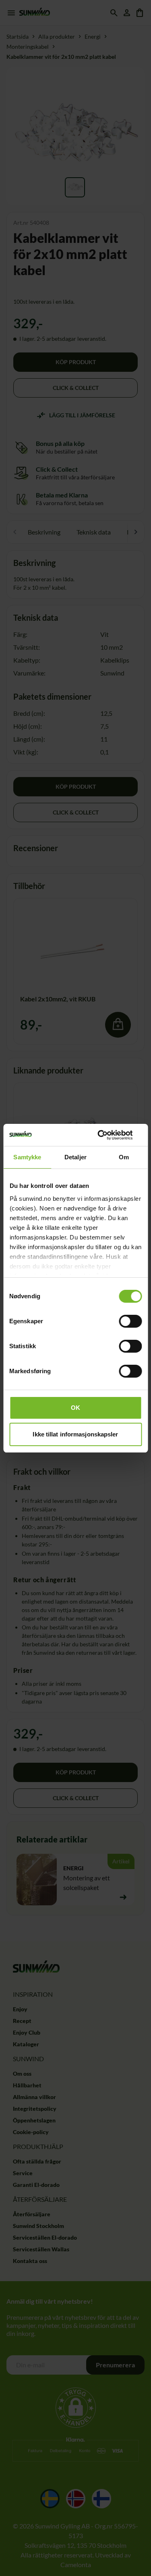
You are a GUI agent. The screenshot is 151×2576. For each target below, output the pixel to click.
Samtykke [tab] (27, 1157)
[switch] (130, 1321)
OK (75, 1408)
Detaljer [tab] (75, 1157)
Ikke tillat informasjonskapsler (75, 1434)
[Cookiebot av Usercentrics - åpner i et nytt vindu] (108, 1135)
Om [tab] (124, 1157)
